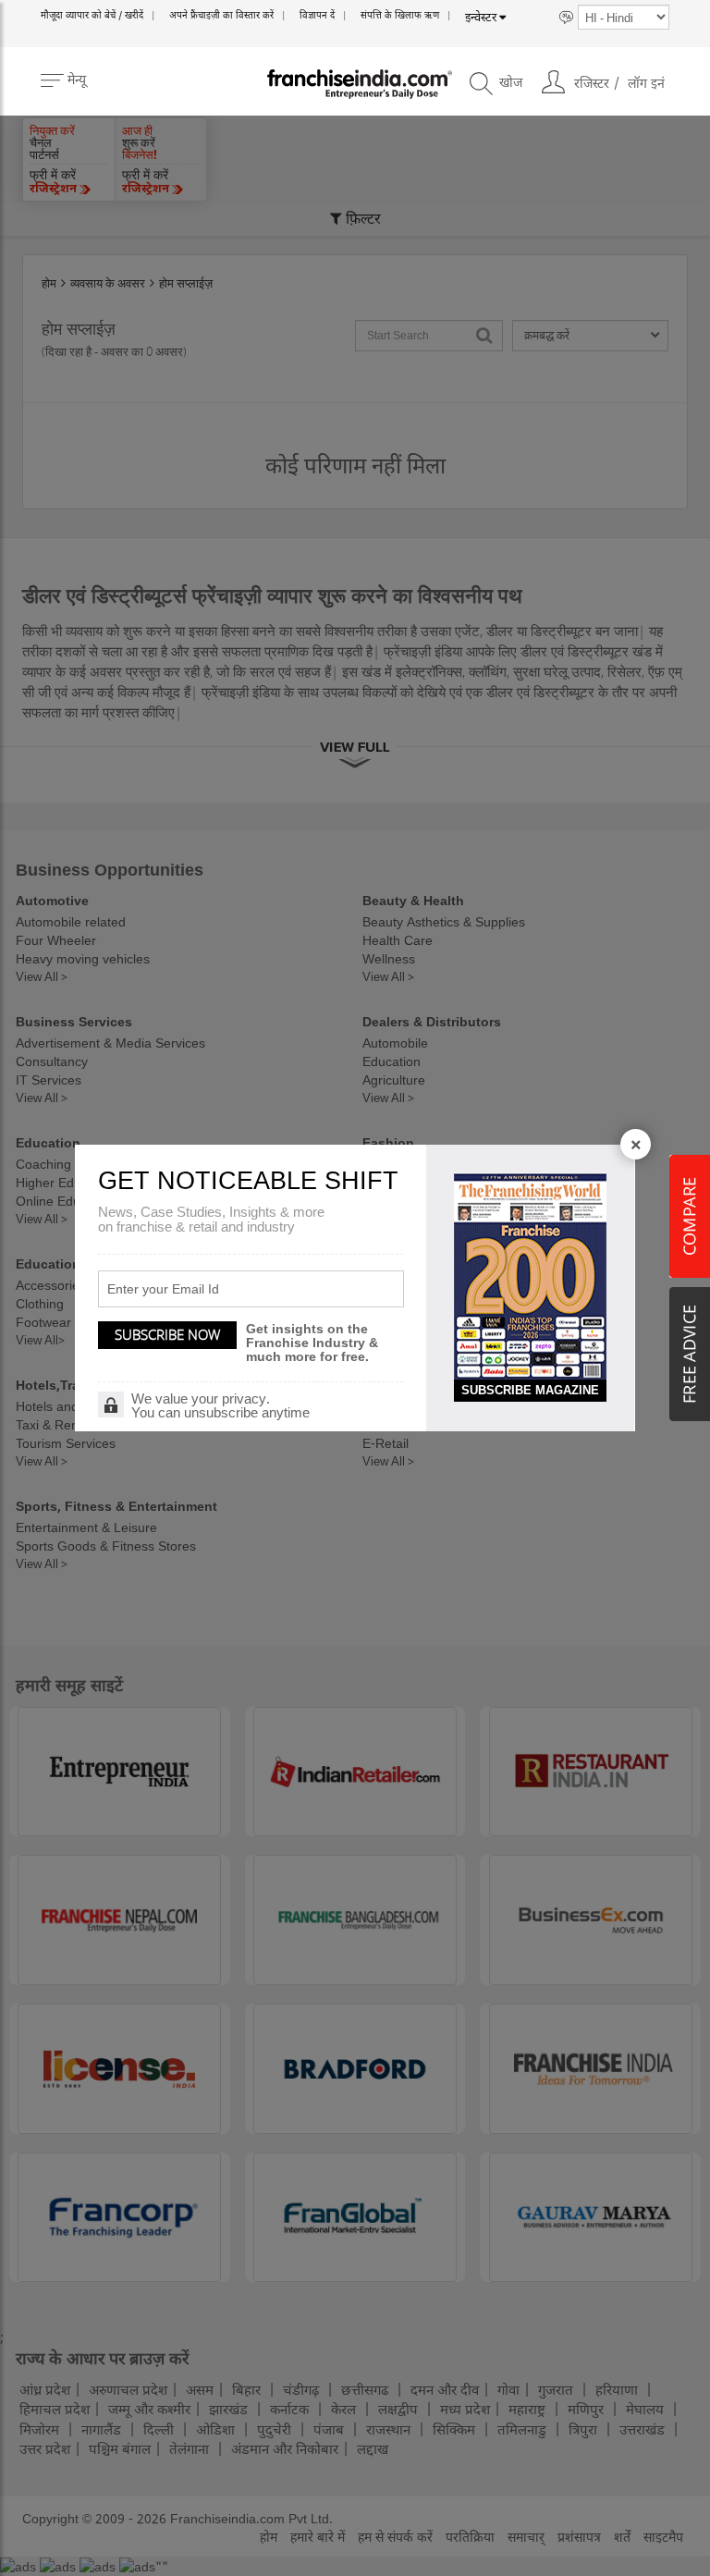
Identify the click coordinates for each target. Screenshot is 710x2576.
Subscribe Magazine (530, 1390)
